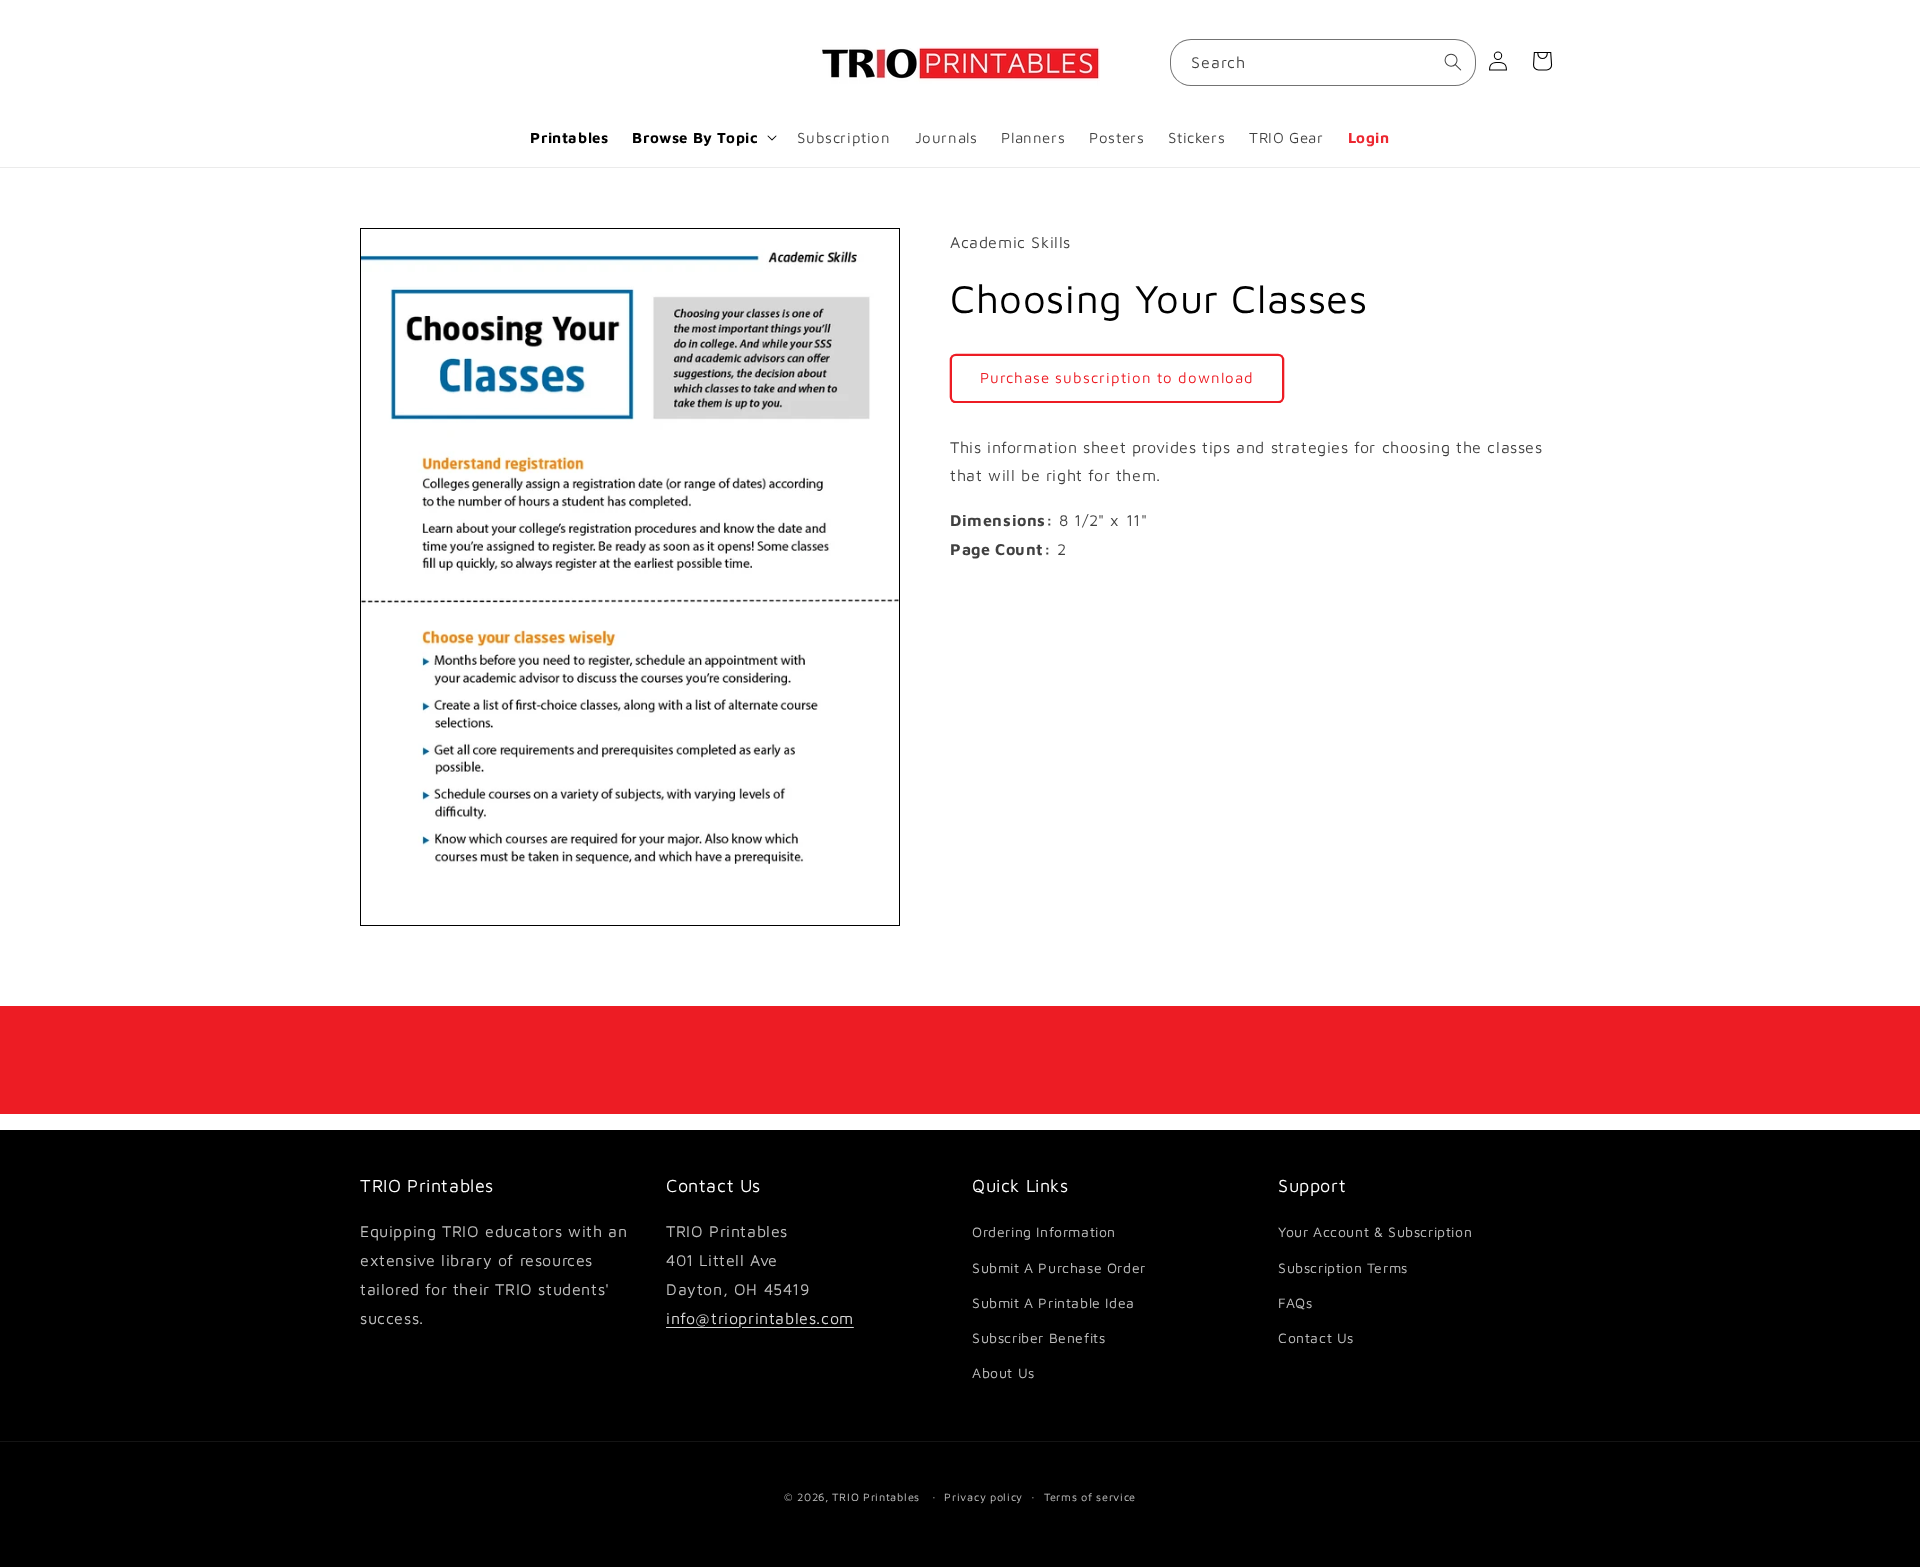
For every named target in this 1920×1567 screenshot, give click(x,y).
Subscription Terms (1343, 1267)
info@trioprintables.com (760, 1318)
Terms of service (1090, 1495)
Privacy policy (983, 1495)
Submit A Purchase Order (1059, 1267)
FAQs (1295, 1302)
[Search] (1453, 62)
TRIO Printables (876, 1496)
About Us (1003, 1372)
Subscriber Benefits (1038, 1337)
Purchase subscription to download (1117, 377)
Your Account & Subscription (1375, 1232)
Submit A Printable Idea (1053, 1302)
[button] (702, 138)
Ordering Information (1044, 1232)
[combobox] (1323, 62)
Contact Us (1316, 1337)
